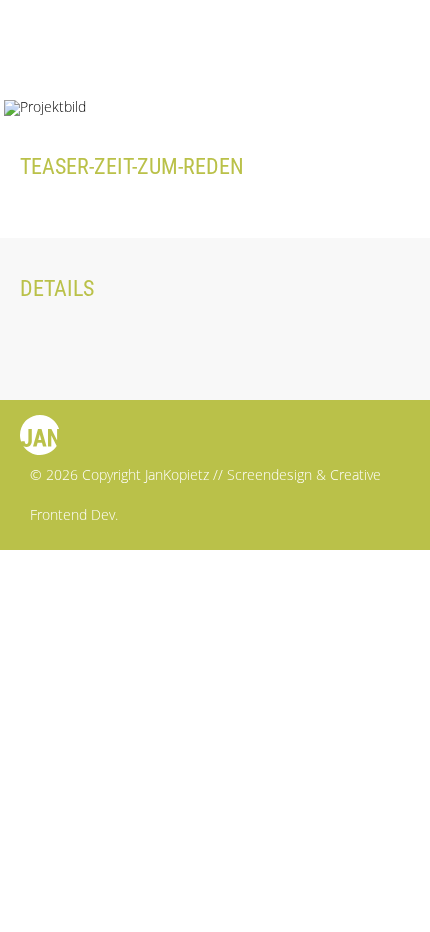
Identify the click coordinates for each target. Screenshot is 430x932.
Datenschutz (67, 596)
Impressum (59, 565)
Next (382, 54)
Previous (327, 54)
